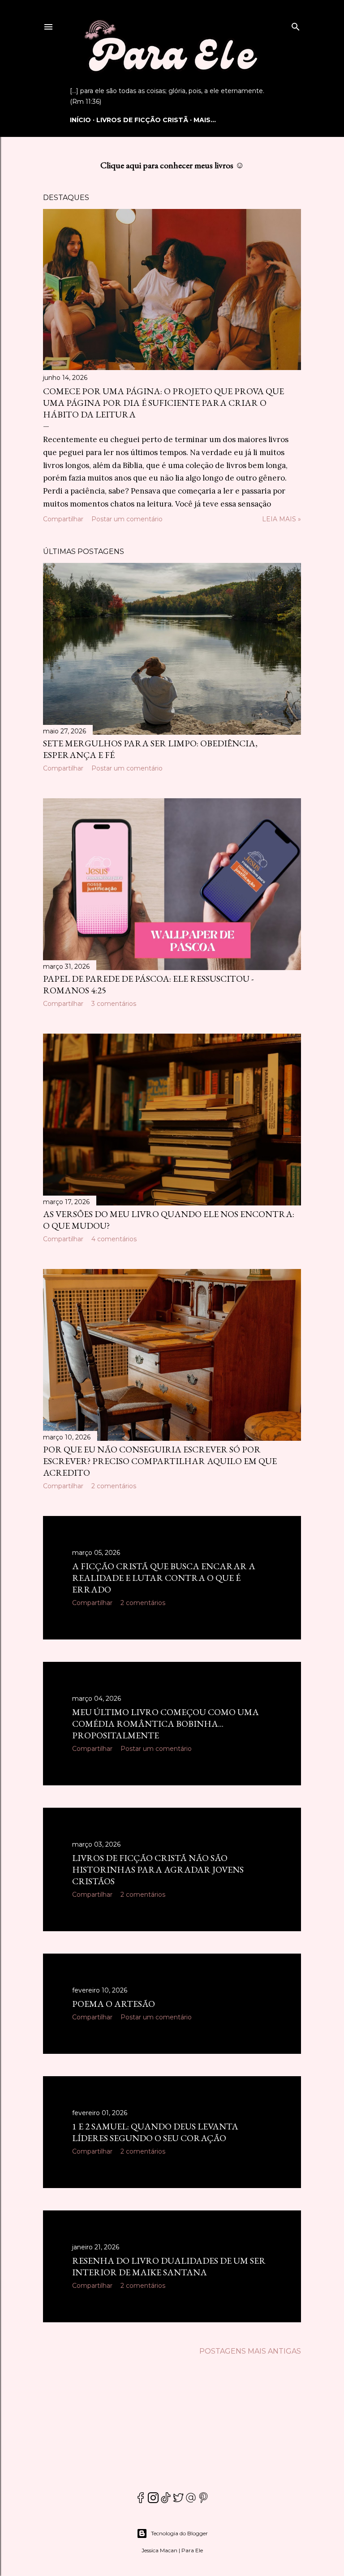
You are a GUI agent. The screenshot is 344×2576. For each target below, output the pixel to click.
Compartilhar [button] (63, 519)
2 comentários (114, 1486)
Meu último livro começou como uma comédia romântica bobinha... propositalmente (166, 1724)
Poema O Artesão (114, 2004)
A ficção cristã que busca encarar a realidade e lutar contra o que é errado (164, 1578)
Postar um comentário (127, 519)
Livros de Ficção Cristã (142, 120)
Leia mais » (282, 519)
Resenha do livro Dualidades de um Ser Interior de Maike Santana (169, 2266)
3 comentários (114, 1004)
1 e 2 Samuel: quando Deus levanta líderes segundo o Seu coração (155, 2132)
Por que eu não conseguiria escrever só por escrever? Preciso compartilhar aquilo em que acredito (160, 1461)
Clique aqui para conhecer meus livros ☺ (172, 165)
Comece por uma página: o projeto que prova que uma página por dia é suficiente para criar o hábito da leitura (163, 403)
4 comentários (114, 1239)
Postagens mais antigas (250, 2351)
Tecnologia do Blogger (179, 2533)
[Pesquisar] (296, 25)
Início (80, 120)
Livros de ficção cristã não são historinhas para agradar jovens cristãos (158, 1869)
